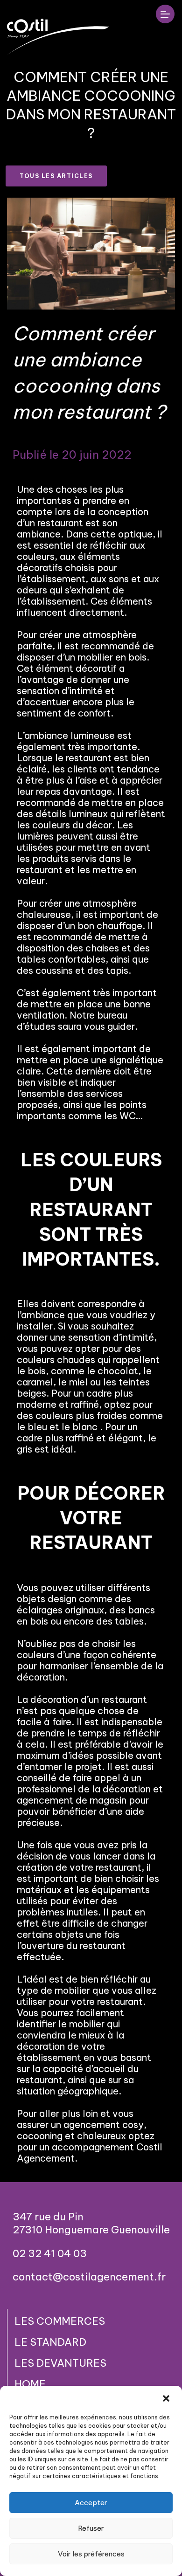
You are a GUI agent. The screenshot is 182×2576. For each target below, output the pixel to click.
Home (30, 2384)
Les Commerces (60, 2321)
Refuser (91, 2528)
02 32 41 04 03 (50, 2253)
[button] (167, 2398)
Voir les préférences (91, 2554)
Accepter (91, 2503)
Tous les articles (56, 176)
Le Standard (50, 2342)
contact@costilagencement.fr (89, 2277)
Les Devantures (60, 2363)
